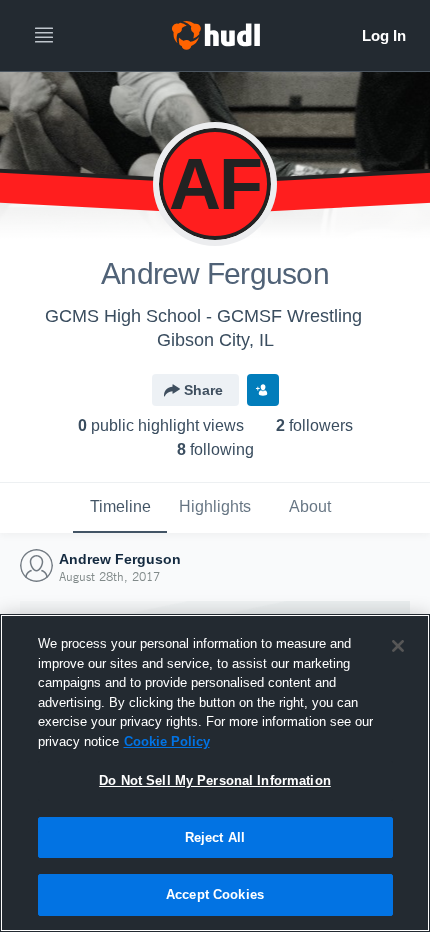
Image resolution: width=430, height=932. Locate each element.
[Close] (398, 646)
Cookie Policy (167, 741)
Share (203, 390)
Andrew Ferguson (120, 559)
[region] (215, 773)
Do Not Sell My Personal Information (215, 780)
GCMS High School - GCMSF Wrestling (203, 316)
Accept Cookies (215, 894)
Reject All (215, 837)
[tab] (120, 508)
